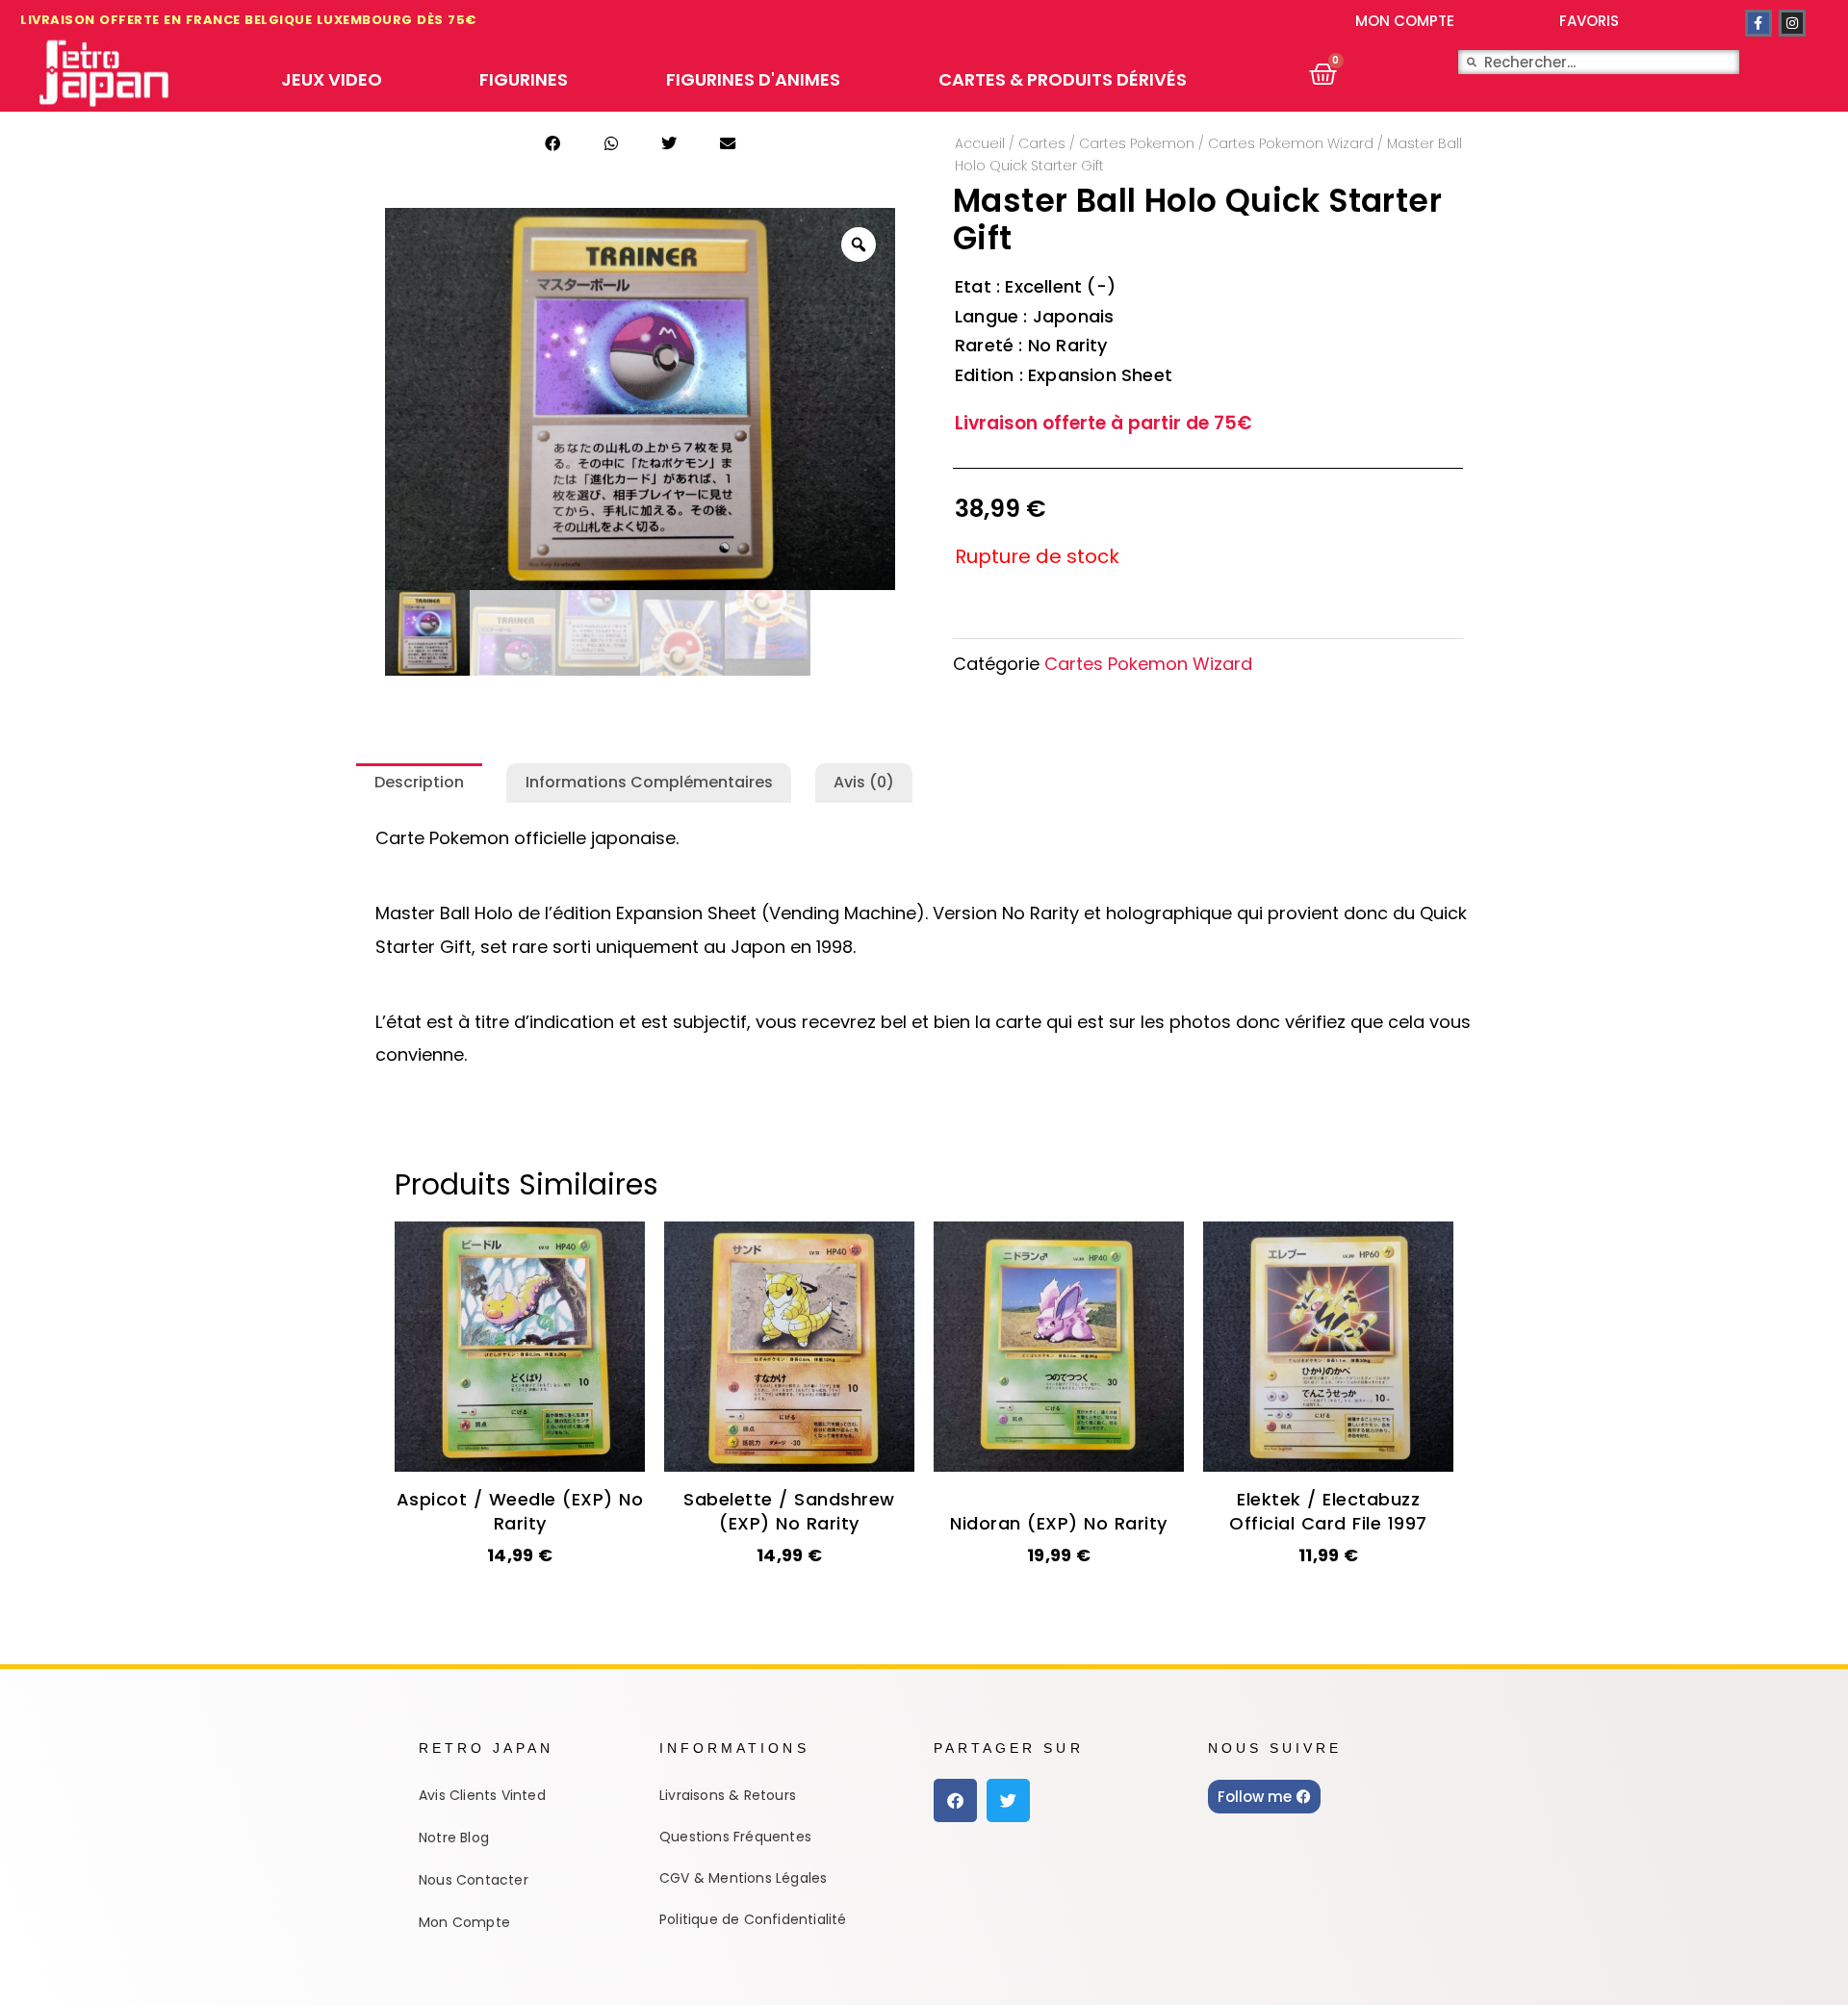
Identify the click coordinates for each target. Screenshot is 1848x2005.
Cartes (1042, 143)
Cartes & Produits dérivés (1063, 79)
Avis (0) (864, 782)
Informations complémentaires (649, 782)
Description (419, 782)
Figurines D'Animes (753, 79)
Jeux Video (332, 79)
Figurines (524, 79)
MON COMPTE (1405, 21)
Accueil (980, 143)
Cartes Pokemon (1137, 143)
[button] (553, 143)
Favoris (1589, 21)
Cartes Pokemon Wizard (1291, 143)
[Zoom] (859, 244)
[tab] (419, 784)
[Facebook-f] (1758, 23)
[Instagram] (1792, 23)
